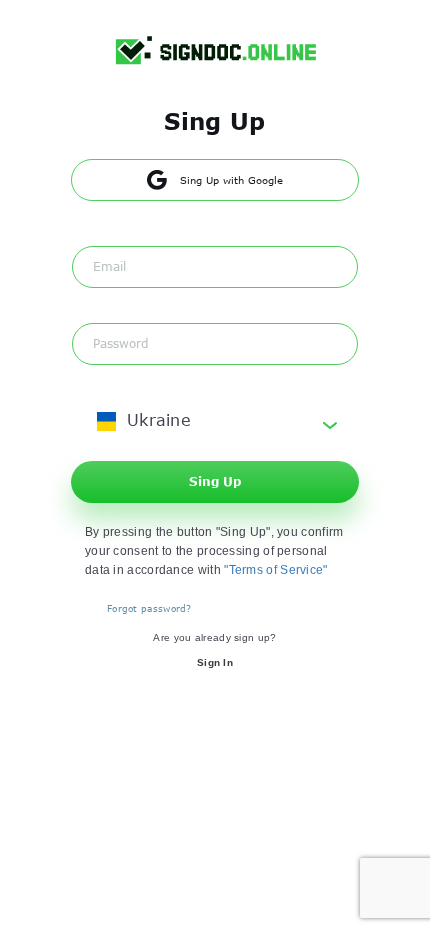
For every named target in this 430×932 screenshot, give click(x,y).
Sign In (215, 662)
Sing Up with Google (231, 180)
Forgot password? (149, 608)
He (387, 31)
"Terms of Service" (275, 570)
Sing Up (215, 481)
